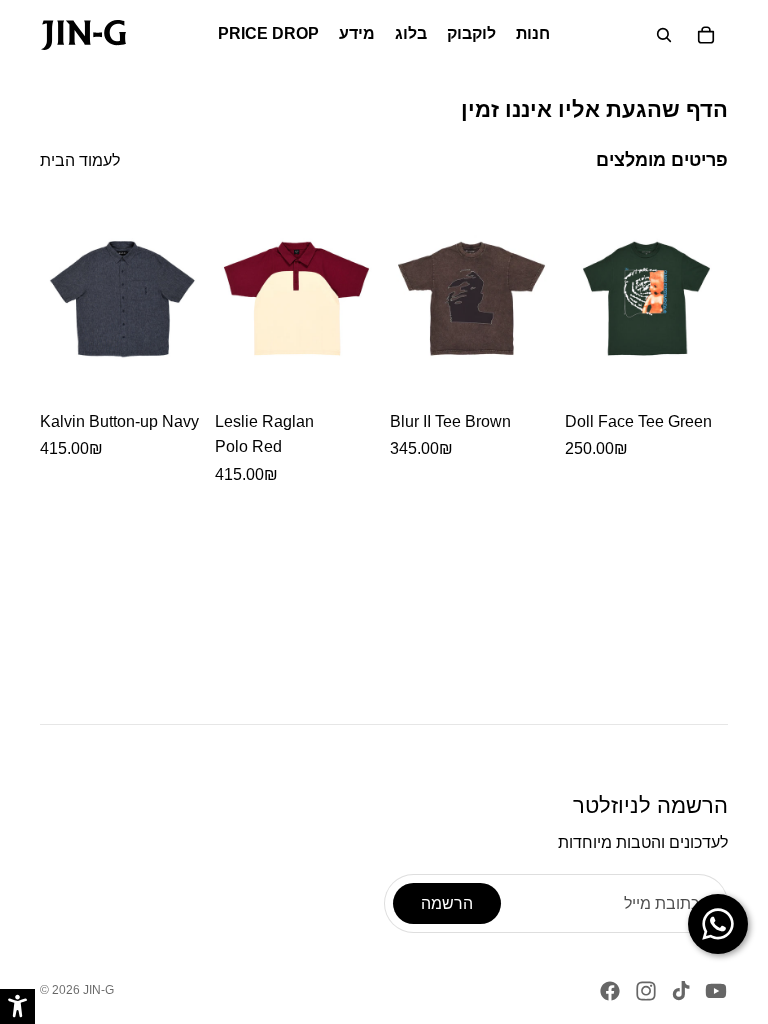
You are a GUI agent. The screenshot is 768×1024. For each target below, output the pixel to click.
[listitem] (121, 341)
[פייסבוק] (610, 991)
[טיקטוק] (681, 991)
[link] (83, 35)
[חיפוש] (664, 35)
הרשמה (447, 903)
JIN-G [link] (98, 990)
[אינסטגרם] (646, 991)
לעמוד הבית (80, 160)
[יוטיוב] (716, 991)
